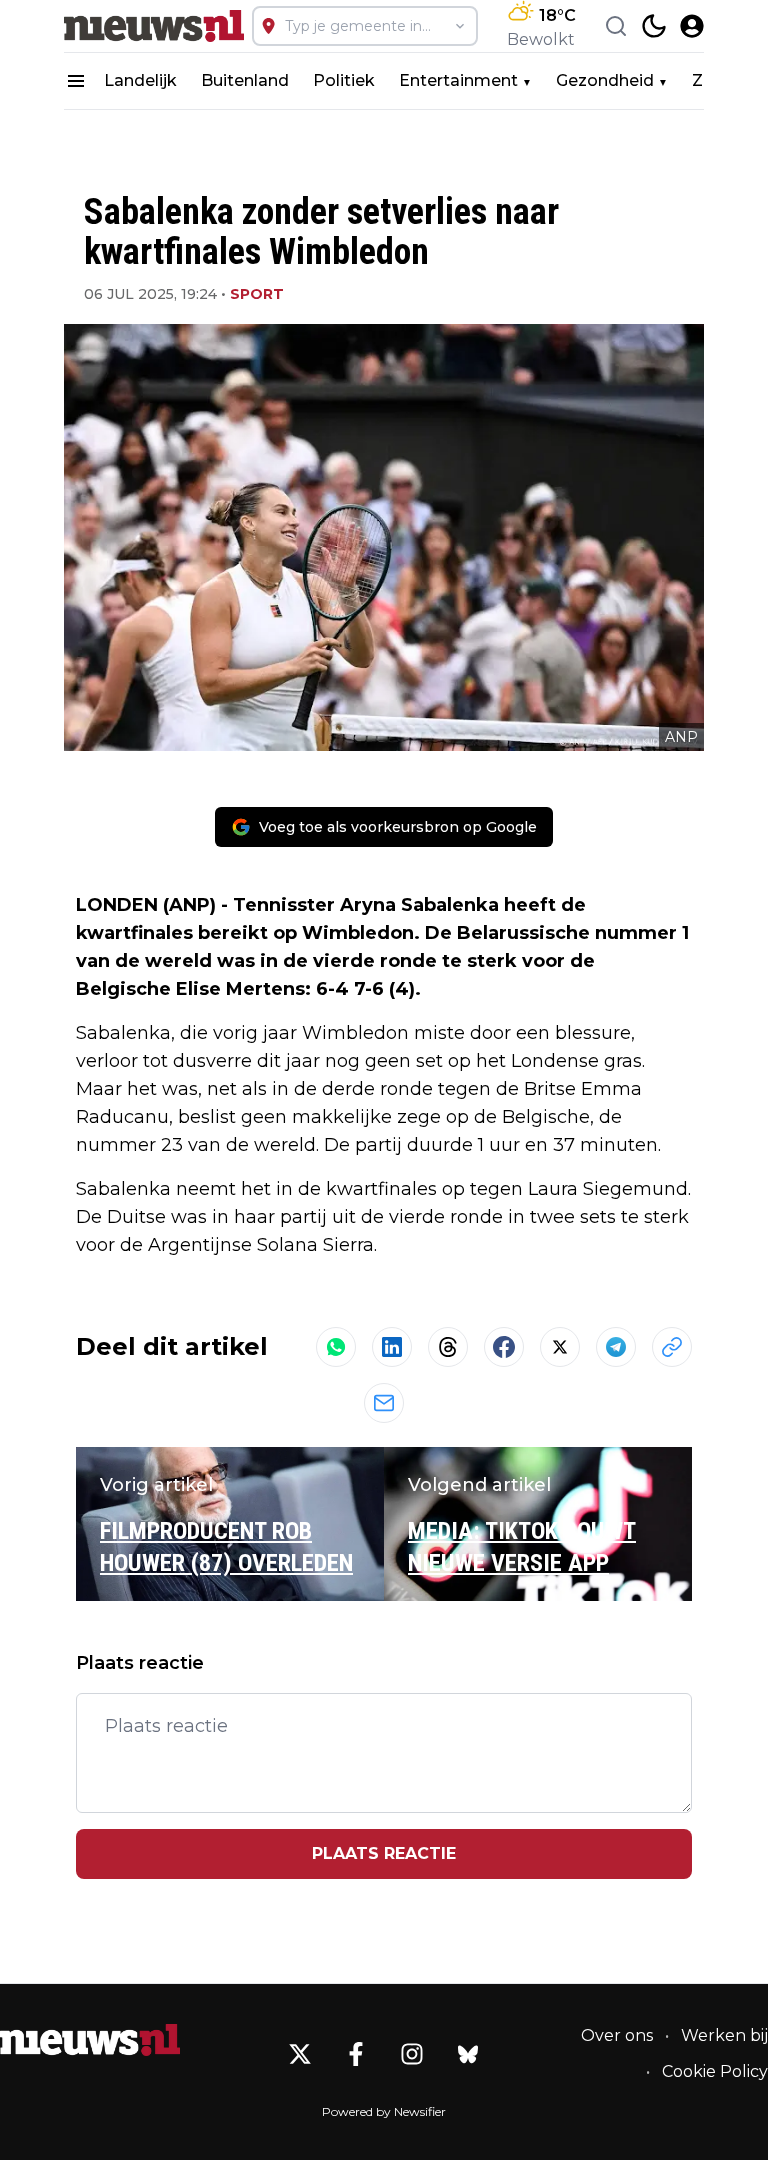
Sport (257, 294)
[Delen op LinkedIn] (392, 1347)
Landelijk (140, 80)
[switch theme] (654, 26)
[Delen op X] (560, 1347)
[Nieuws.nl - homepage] (154, 26)
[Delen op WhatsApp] (336, 1347)
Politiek (344, 80)
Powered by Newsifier (384, 2111)
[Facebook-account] (356, 2054)
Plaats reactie (384, 1853)
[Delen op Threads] (448, 1347)
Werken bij (724, 2035)
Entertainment (458, 80)
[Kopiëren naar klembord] (672, 1347)
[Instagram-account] (412, 2054)
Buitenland (245, 80)
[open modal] (692, 26)
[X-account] (300, 2054)
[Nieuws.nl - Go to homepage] (90, 2040)
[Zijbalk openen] (76, 81)
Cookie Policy (715, 2071)
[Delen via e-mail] (384, 1403)
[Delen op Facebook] (504, 1347)
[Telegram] (616, 1347)
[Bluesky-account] (468, 2054)
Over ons (617, 2035)
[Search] (616, 26)
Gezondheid (605, 80)
